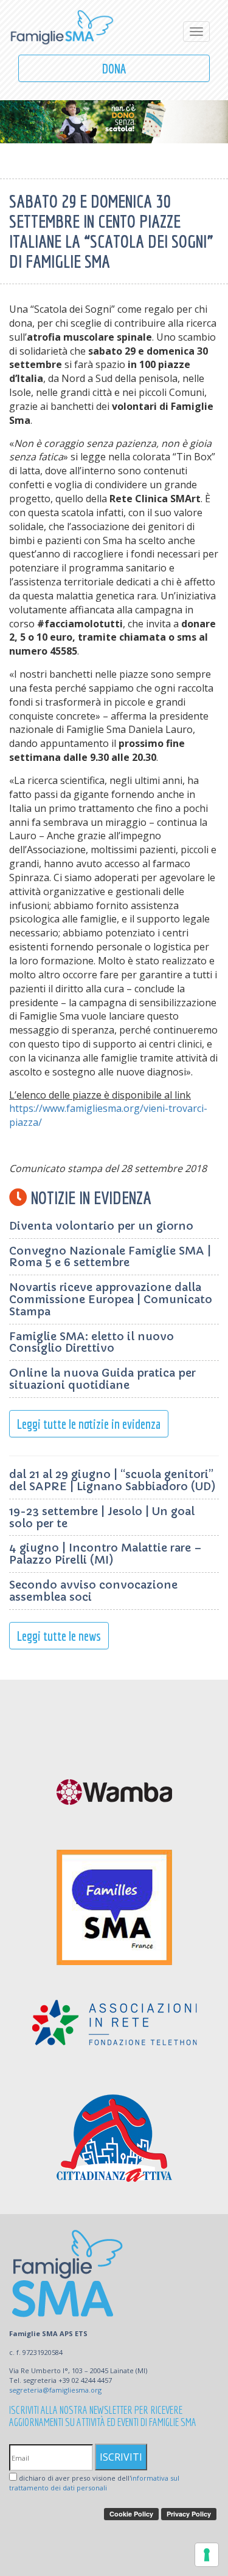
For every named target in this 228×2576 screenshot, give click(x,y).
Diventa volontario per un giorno (101, 1226)
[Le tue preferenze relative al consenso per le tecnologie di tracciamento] (207, 2555)
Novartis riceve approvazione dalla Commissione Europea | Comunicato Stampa (111, 1299)
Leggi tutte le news (59, 1636)
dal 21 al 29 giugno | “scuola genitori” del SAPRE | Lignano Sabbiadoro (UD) (112, 1480)
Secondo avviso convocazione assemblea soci (93, 1591)
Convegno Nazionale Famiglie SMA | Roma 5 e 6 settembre (110, 1257)
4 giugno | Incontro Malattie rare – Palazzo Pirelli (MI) (105, 1554)
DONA (114, 68)
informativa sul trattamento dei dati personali (94, 2483)
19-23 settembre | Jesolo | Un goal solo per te (102, 1517)
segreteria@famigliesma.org (55, 2390)
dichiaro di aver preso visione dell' (94, 2483)
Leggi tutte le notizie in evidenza (89, 1424)
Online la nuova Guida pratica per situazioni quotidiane (102, 1379)
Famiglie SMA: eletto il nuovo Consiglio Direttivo (92, 1342)
